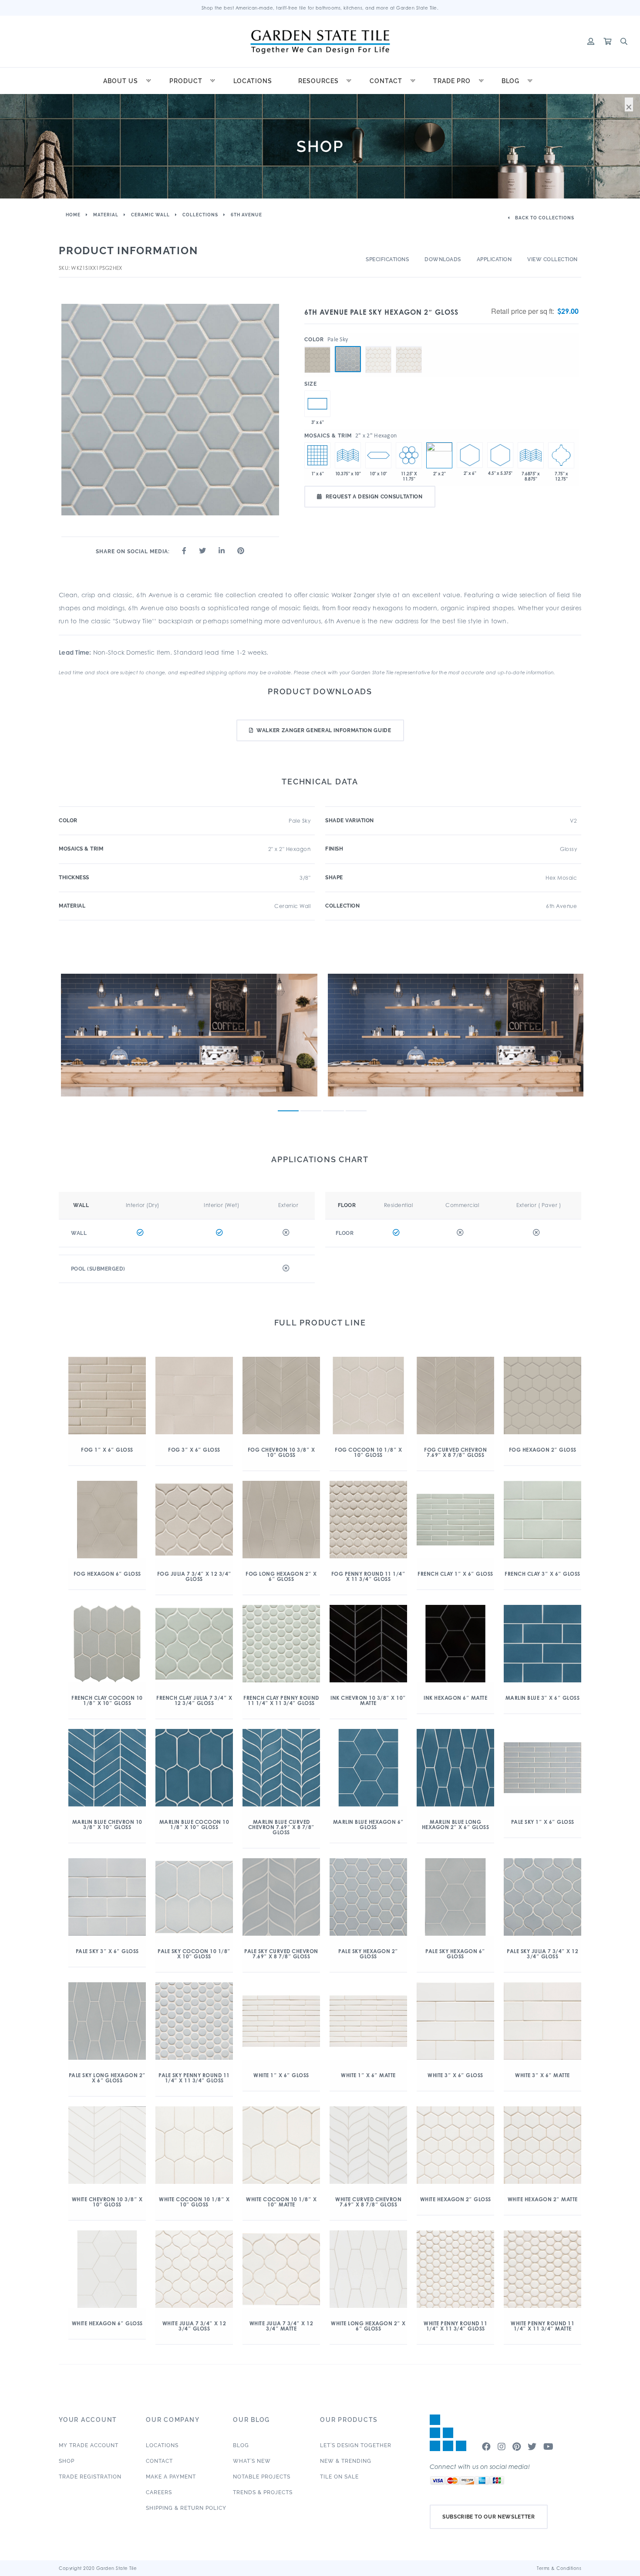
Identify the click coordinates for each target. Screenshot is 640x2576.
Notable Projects (262, 2477)
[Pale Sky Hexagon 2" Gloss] (348, 359)
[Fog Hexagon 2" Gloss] (317, 346)
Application (494, 259)
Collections (200, 215)
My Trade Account (89, 2445)
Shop (67, 2461)
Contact (386, 81)
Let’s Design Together (356, 2445)
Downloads (443, 259)
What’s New (252, 2461)
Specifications (387, 259)
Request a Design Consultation (374, 497)
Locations (253, 81)
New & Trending (346, 2461)
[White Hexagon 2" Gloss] (378, 346)
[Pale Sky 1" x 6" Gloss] (317, 455)
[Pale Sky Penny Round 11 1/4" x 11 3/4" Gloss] (409, 455)
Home (73, 215)
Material (106, 215)
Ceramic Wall (150, 215)
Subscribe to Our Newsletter (489, 2517)
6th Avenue (246, 215)
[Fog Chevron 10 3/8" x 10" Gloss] (348, 455)
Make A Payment (171, 2477)
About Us (121, 81)
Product (186, 81)
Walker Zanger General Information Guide (324, 730)
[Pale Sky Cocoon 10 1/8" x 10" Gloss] (378, 455)
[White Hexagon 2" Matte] (409, 346)
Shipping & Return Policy (186, 2508)
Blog (510, 81)
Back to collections (544, 218)
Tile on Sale (339, 2477)
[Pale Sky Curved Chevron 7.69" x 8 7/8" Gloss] (531, 455)
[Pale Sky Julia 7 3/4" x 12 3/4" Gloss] (561, 455)
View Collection (552, 259)
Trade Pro (452, 81)
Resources (318, 81)
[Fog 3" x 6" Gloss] (317, 404)
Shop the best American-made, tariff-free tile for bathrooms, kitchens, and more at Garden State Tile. (320, 8)
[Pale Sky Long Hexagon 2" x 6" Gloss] (470, 455)
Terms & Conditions (559, 2568)
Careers (159, 2492)
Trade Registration (90, 2477)
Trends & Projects (263, 2492)
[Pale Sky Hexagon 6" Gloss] (500, 455)
